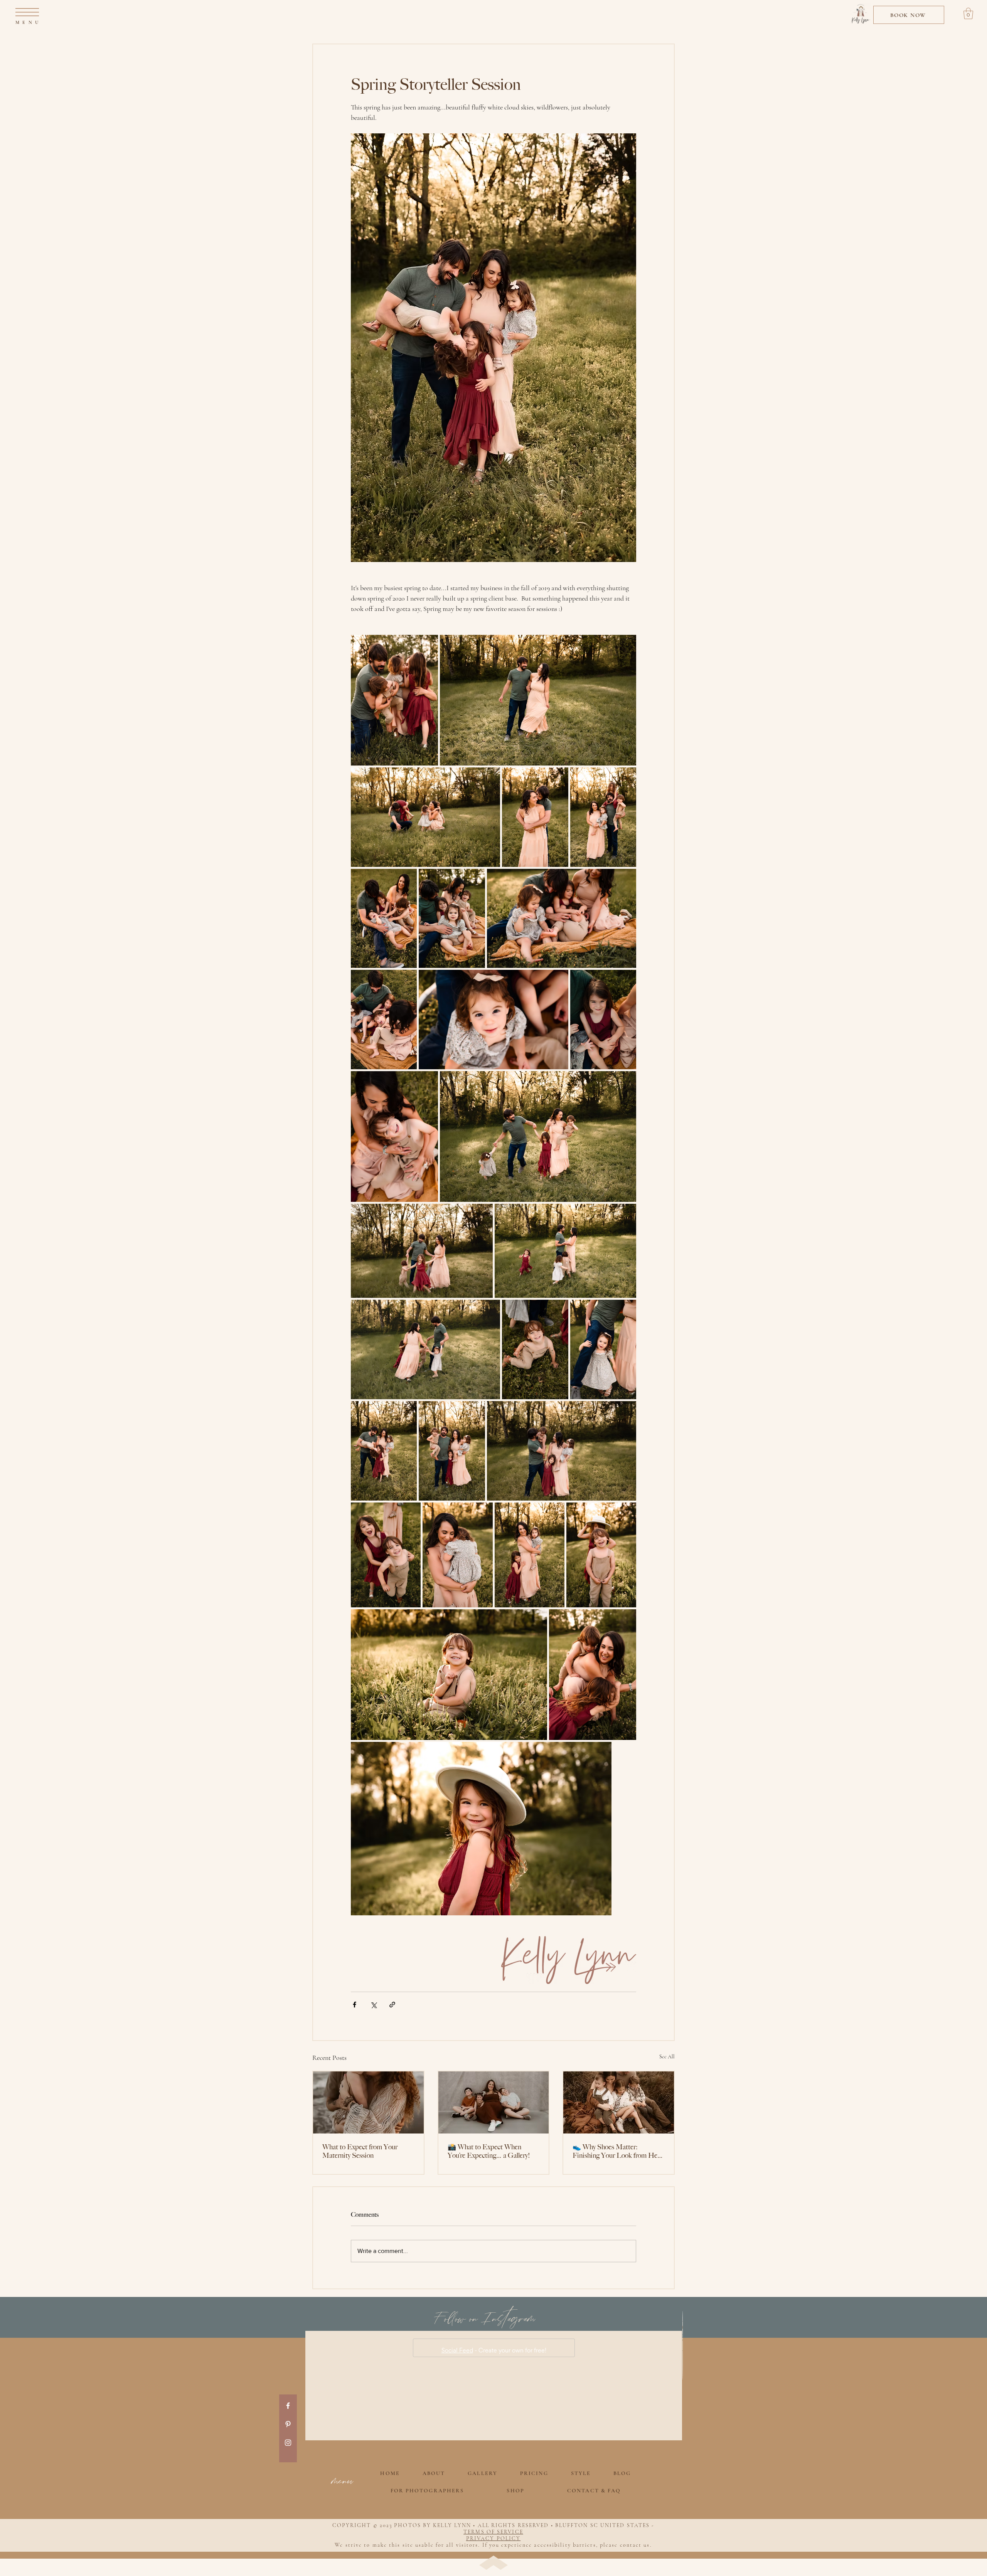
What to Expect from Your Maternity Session (360, 2151)
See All (667, 2057)
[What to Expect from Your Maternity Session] (368, 2102)
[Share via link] (392, 2005)
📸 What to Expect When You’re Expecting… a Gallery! (489, 2151)
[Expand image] (394, 700)
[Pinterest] (288, 2424)
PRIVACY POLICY (493, 2538)
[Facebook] (288, 2406)
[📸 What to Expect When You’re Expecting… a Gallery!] (494, 2102)
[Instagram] (288, 2443)
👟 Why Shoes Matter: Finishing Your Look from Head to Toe (618, 2151)
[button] (27, 12)
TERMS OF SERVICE (493, 2532)
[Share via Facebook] (355, 2005)
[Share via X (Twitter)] (373, 2005)
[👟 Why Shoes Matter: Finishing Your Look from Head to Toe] (619, 2102)
